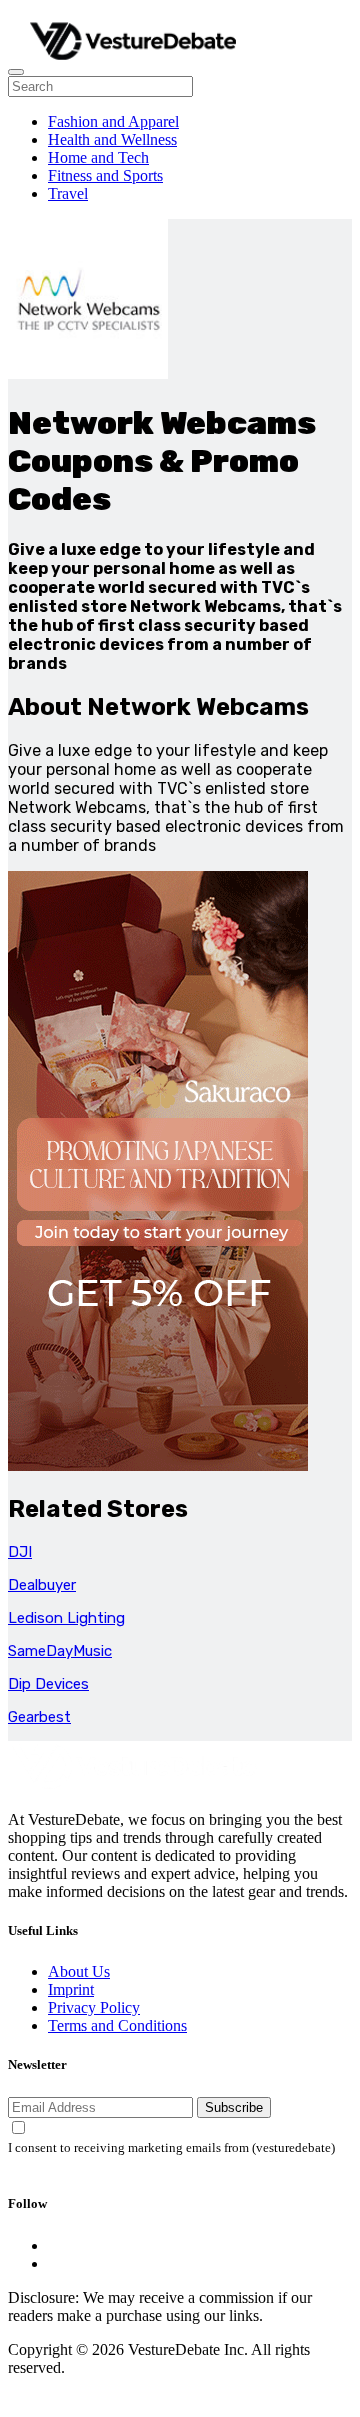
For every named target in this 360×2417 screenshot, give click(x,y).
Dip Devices (48, 1684)
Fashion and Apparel (113, 121)
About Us (79, 1971)
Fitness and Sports (105, 175)
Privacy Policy (94, 2007)
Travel (68, 193)
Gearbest (39, 1717)
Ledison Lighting (66, 1618)
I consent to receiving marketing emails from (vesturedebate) (171, 2148)
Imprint (71, 1989)
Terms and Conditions (117, 2025)
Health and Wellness (112, 139)
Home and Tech (98, 157)
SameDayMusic (60, 1651)
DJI (20, 1552)
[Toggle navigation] (16, 72)
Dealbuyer (42, 1585)
